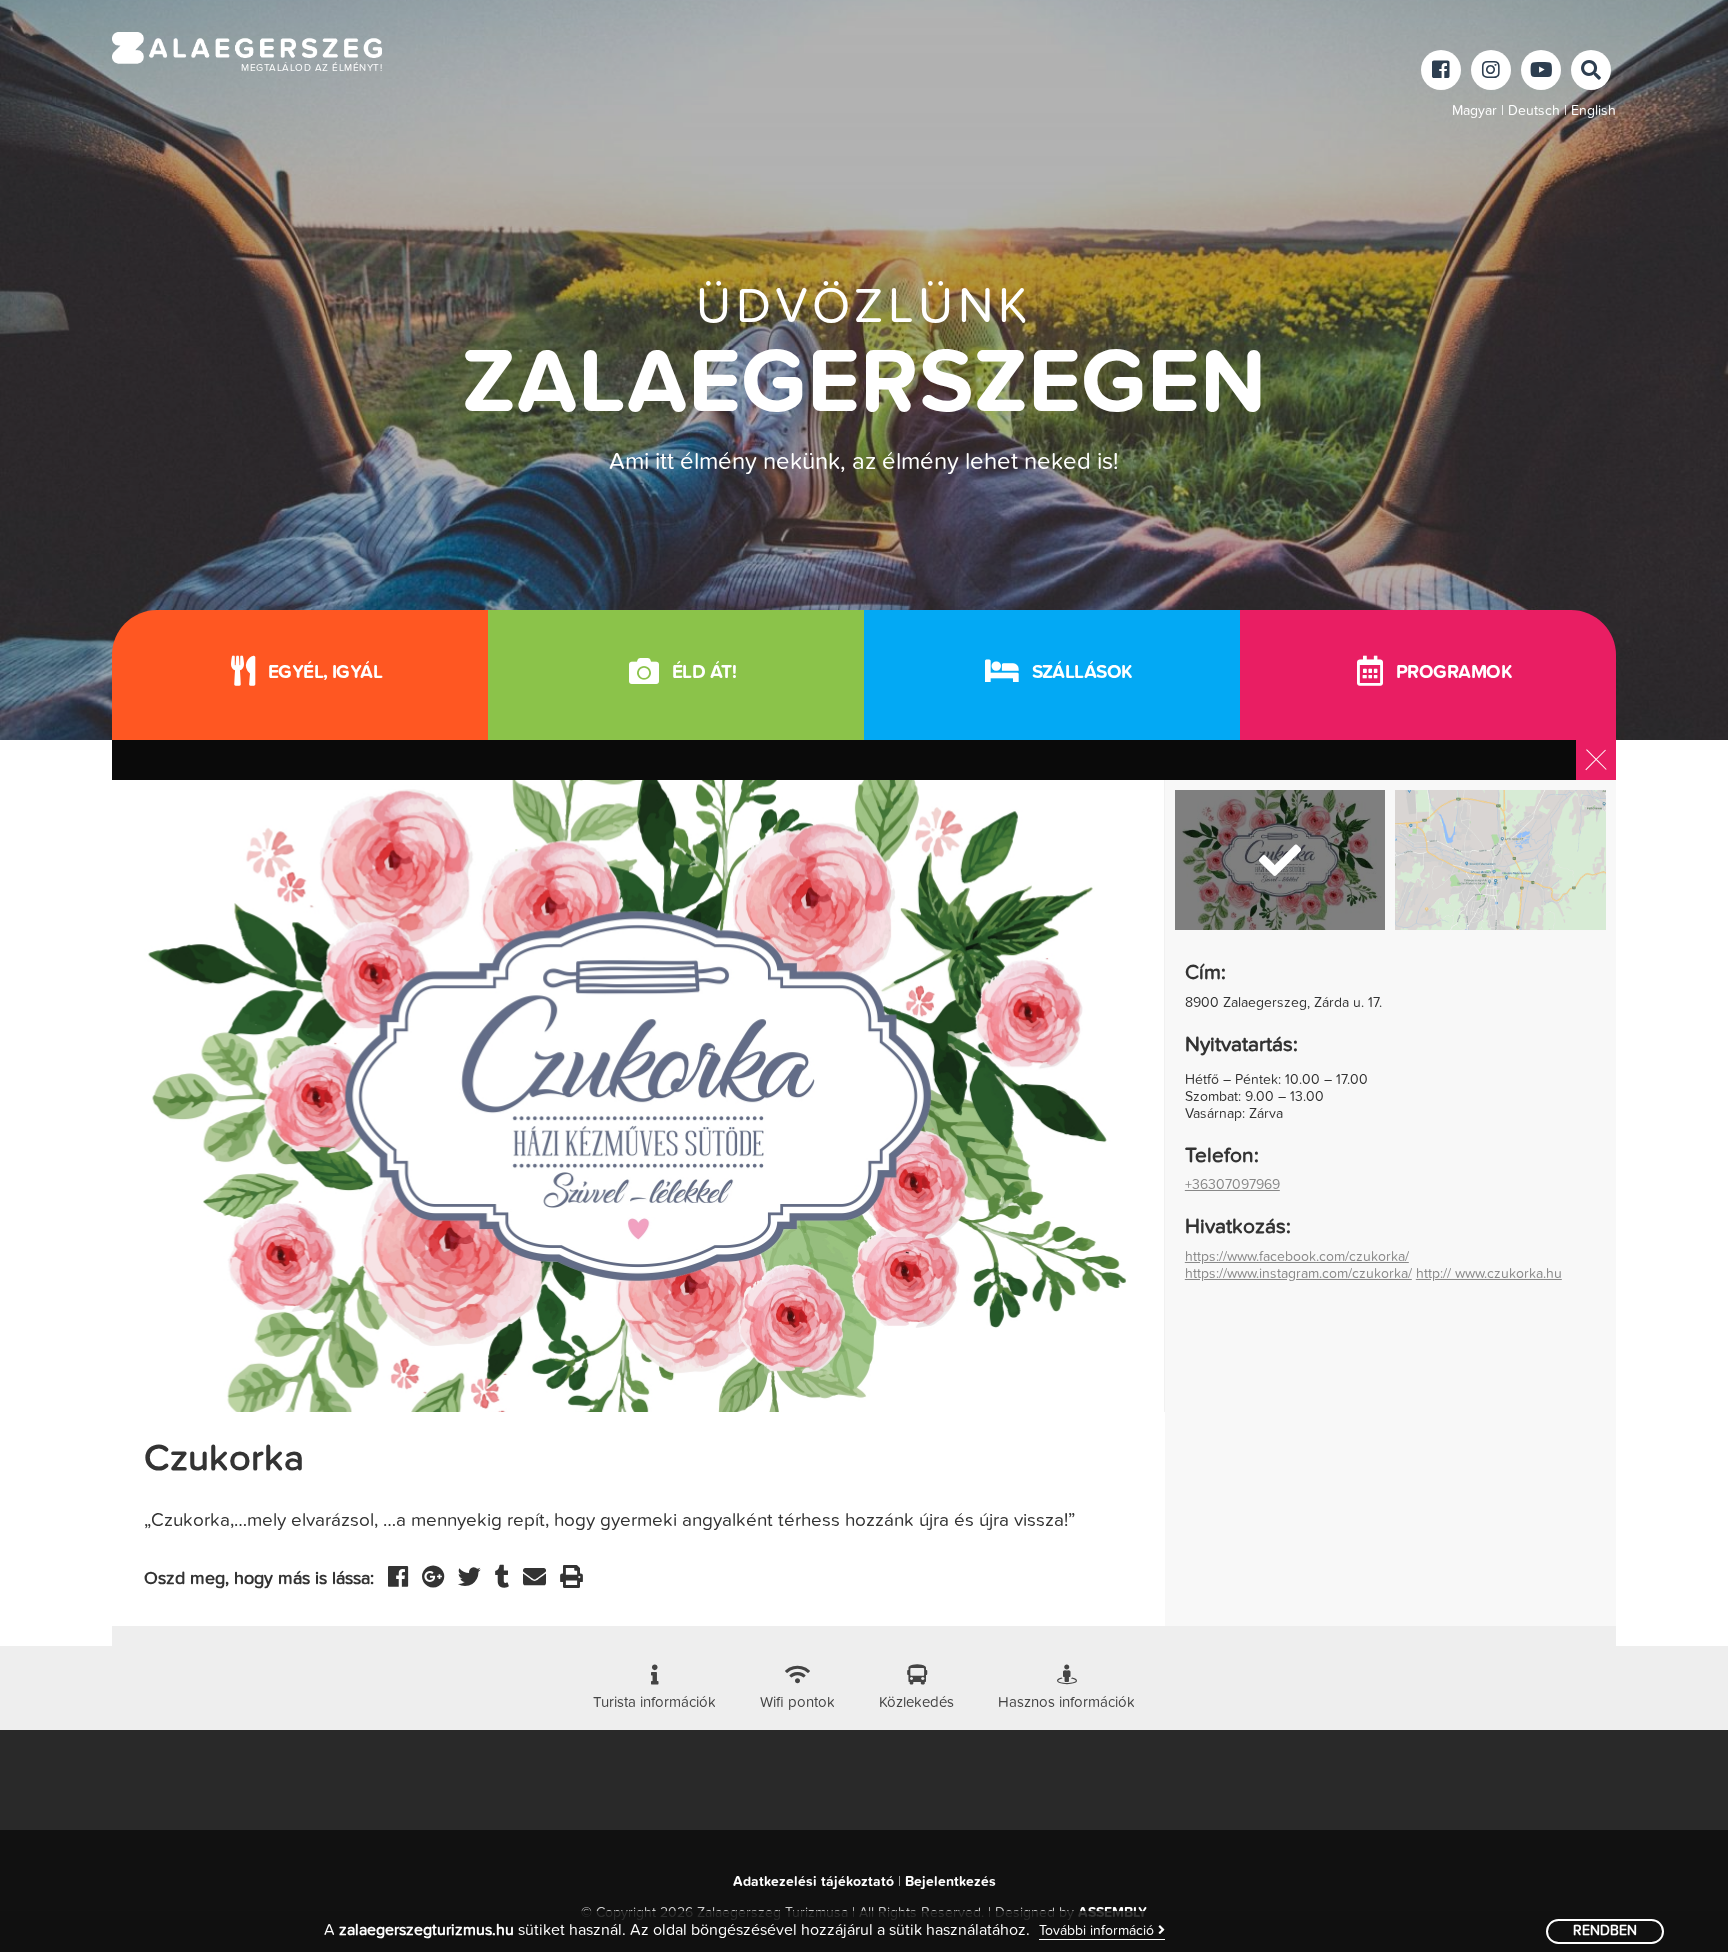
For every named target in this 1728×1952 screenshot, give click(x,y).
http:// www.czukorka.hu (1489, 1274)
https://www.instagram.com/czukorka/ (1298, 1274)
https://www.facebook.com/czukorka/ (1297, 1257)
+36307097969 (1232, 1185)
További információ (1098, 1931)
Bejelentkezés (950, 1882)
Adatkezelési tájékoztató (813, 1882)
